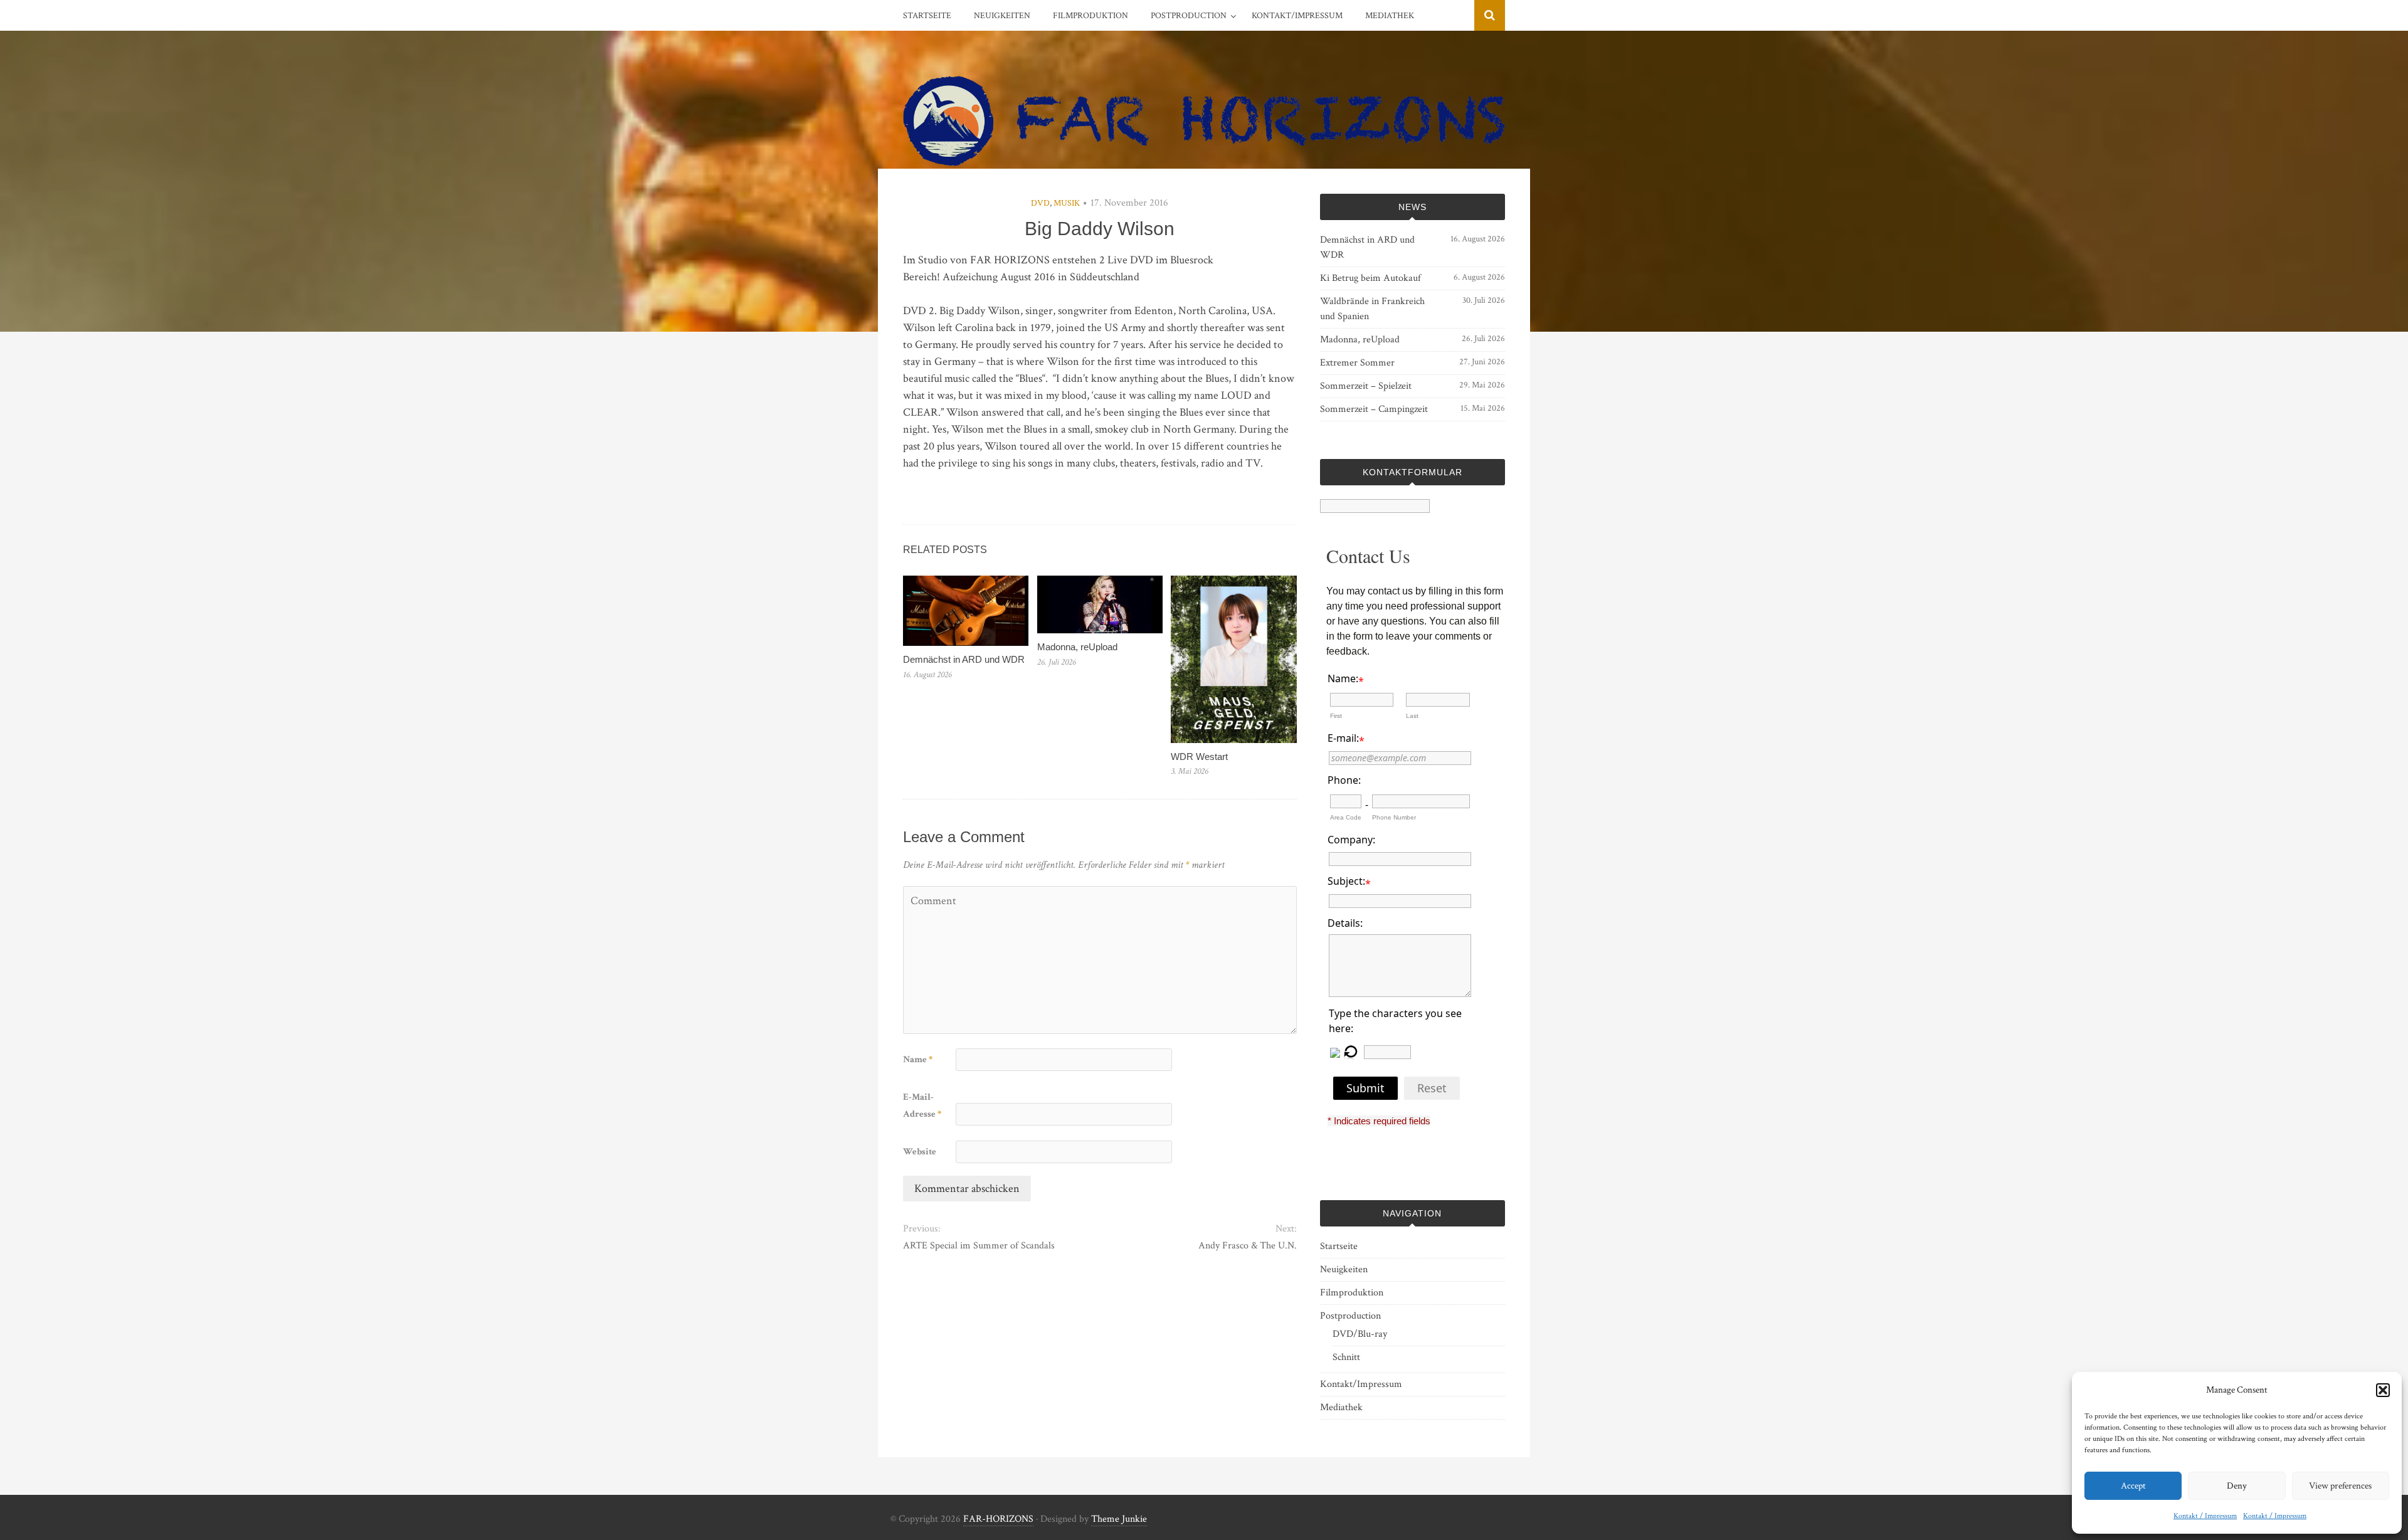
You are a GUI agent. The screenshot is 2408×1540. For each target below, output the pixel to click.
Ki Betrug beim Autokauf (1370, 278)
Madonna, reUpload (1077, 647)
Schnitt (1346, 1357)
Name (918, 1059)
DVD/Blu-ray (1360, 1334)
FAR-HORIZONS (998, 1519)
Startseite (927, 16)
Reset (1432, 1088)
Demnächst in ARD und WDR (964, 659)
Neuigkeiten (1002, 16)
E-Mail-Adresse (922, 1105)
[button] (2383, 1390)
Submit (1365, 1088)
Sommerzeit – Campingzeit (1374, 409)
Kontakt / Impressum (2205, 1516)
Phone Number (1394, 817)
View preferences (2340, 1486)
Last (1412, 716)
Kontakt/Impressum (1297, 16)
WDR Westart (1199, 757)
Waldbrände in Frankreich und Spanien (1372, 309)
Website (920, 1152)
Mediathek (1390, 16)
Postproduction (1189, 16)
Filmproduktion (1090, 16)
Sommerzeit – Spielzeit (1366, 386)
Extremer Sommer (1357, 363)
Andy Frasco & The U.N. (1247, 1246)
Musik (1067, 203)
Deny (2237, 1486)
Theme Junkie (1119, 1519)
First (1336, 716)
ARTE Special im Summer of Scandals (979, 1246)
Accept (2133, 1486)
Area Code (1346, 817)
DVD (1040, 203)
